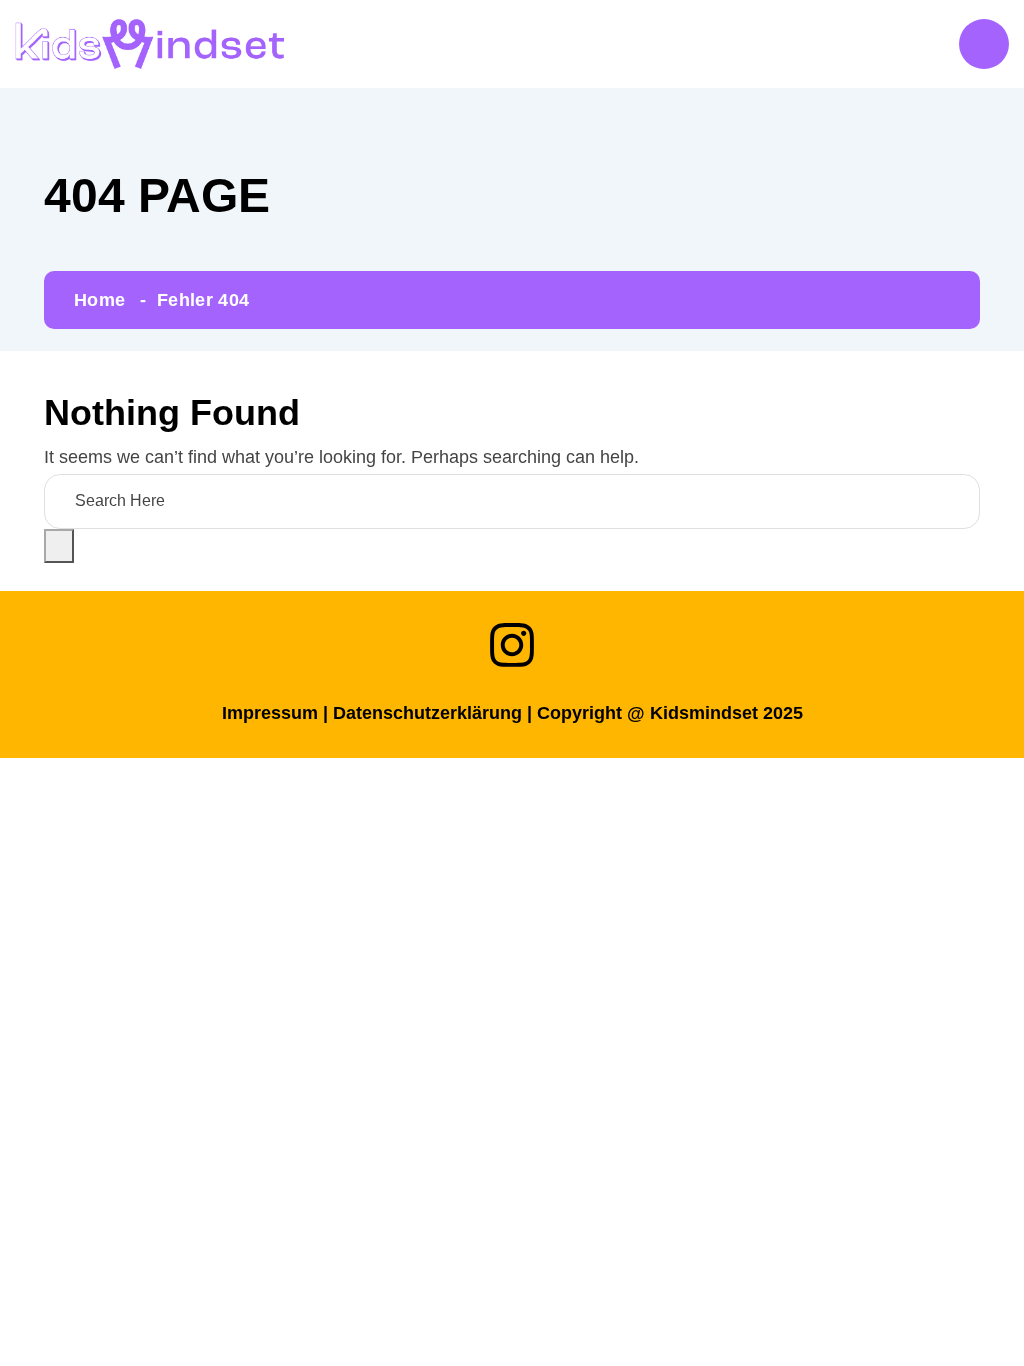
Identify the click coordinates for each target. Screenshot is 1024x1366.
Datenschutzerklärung (427, 713)
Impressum (270, 713)
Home (99, 300)
